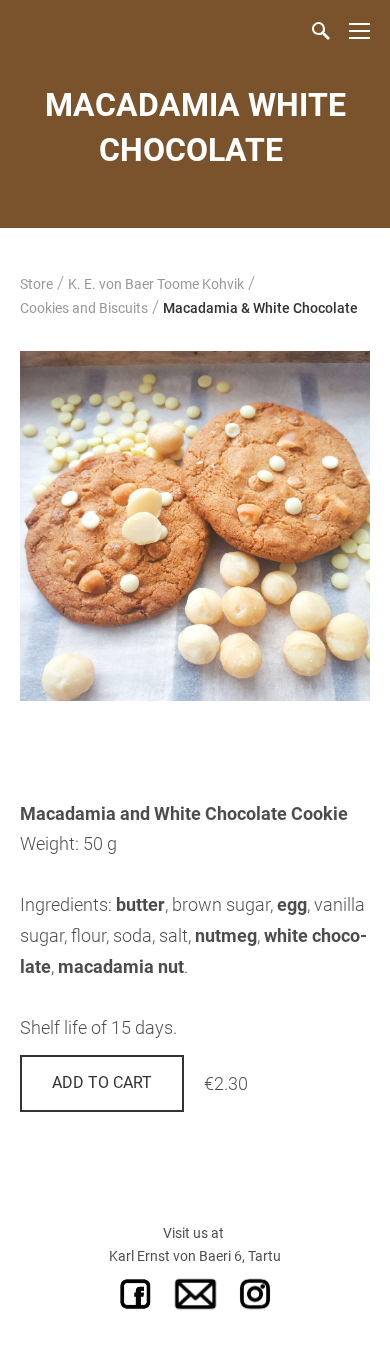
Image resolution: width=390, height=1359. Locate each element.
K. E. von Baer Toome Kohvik (156, 284)
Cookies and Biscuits (84, 308)
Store (36, 284)
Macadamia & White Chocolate (260, 308)
